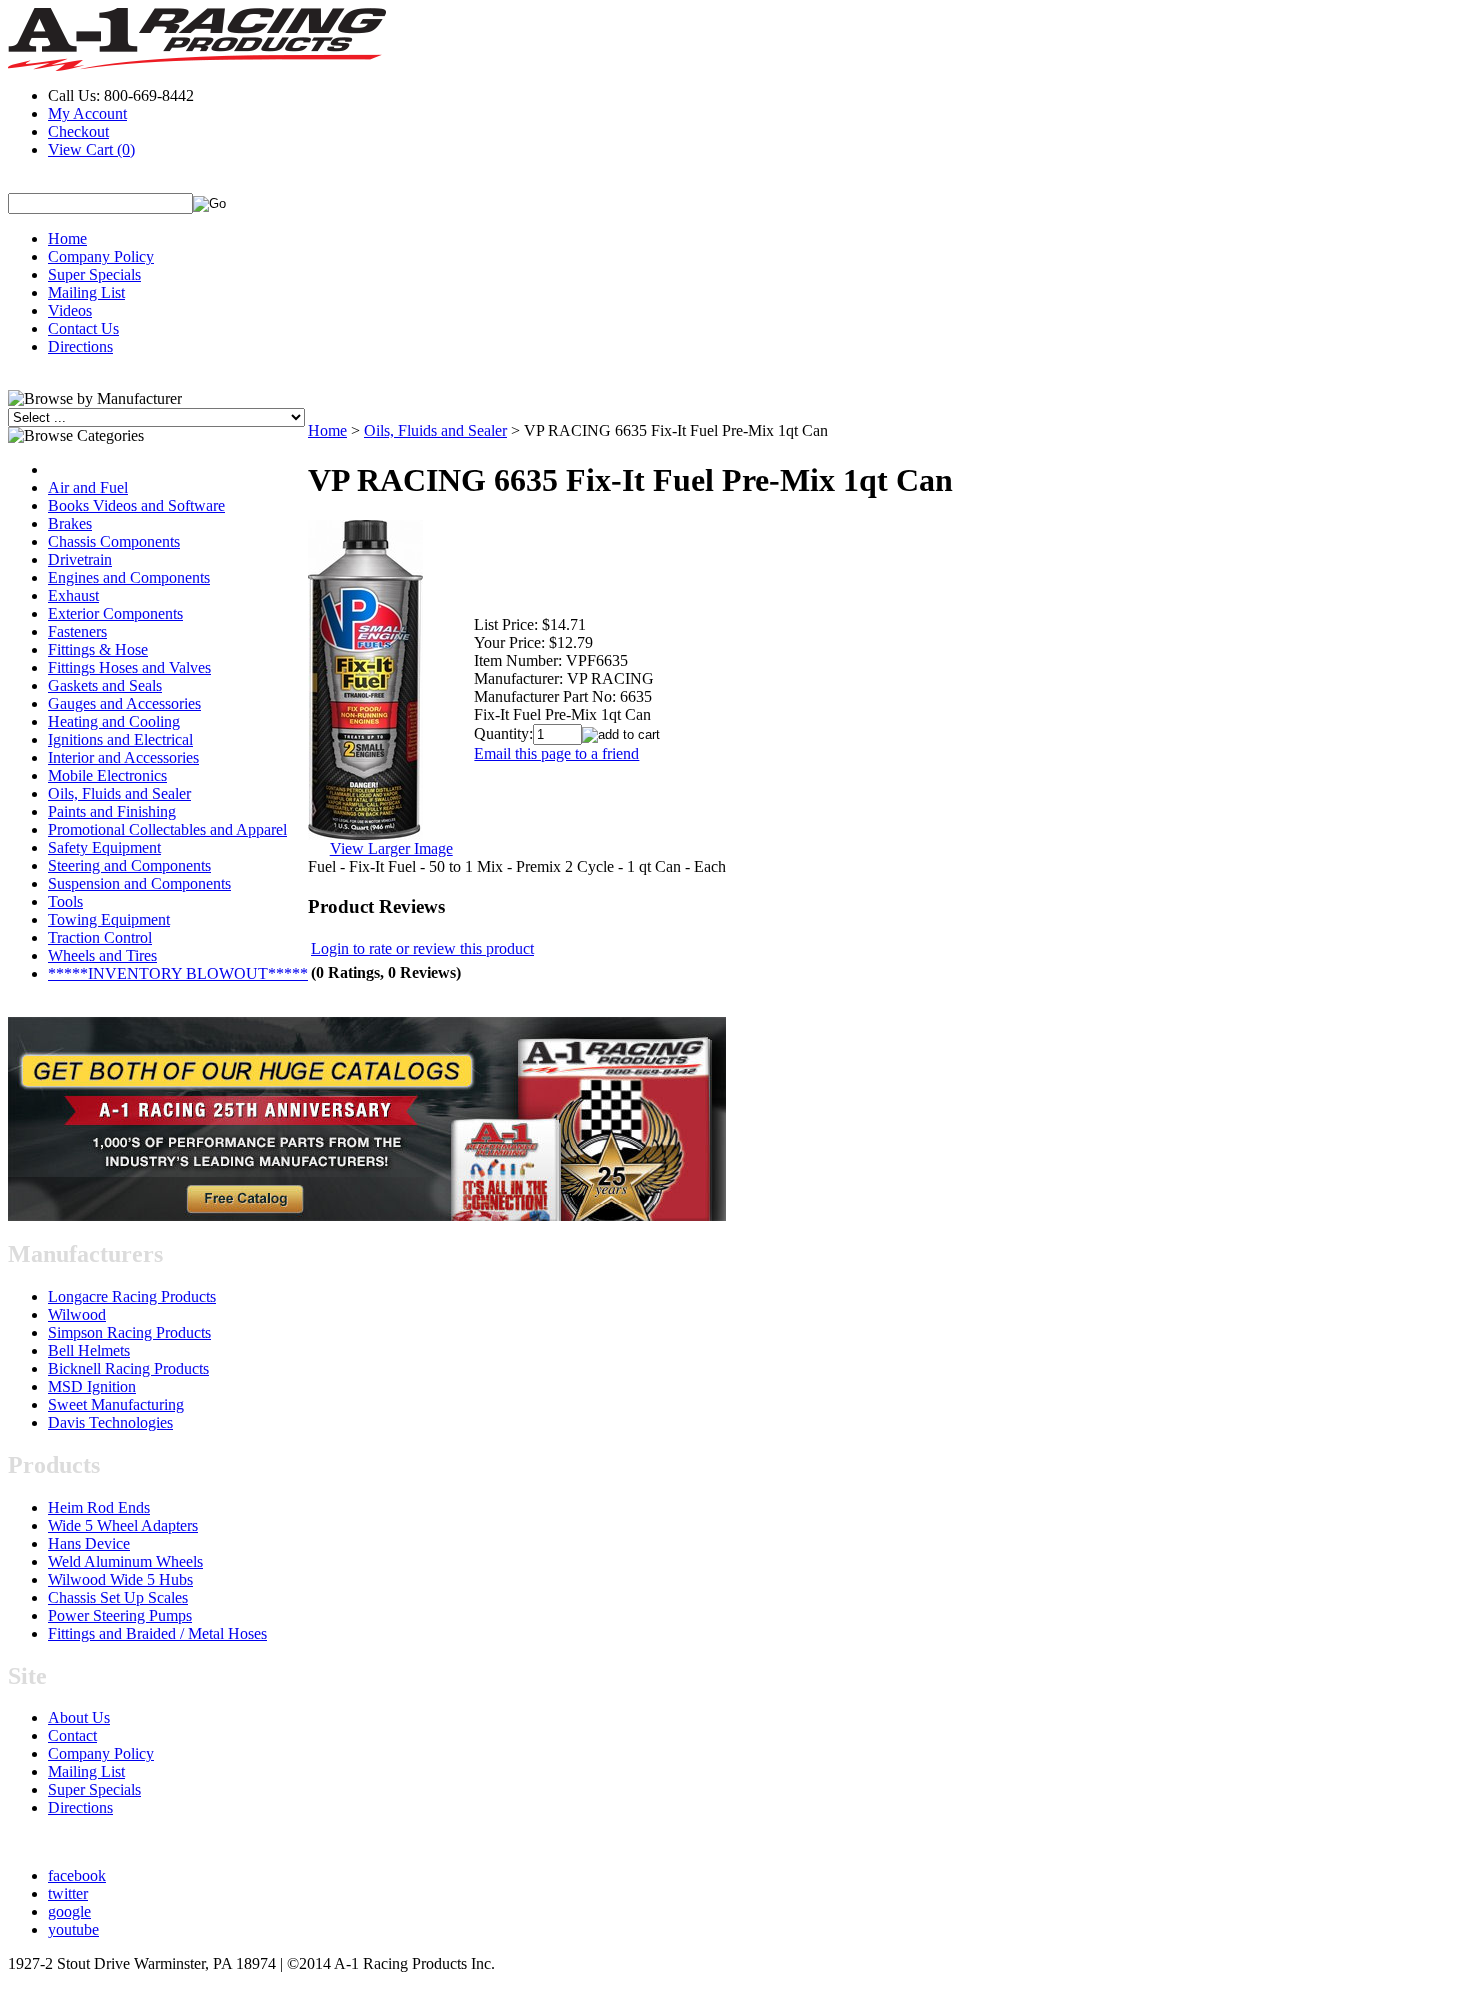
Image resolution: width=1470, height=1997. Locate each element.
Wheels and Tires (102, 955)
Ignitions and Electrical (120, 739)
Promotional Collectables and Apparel (167, 829)
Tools (65, 901)
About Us (79, 1717)
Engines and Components (129, 577)
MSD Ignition (92, 1386)
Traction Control (100, 937)
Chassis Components (114, 541)
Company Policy (101, 256)
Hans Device (89, 1543)
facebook (77, 1875)
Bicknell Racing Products (128, 1368)
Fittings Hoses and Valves (129, 667)
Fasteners (77, 631)
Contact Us (83, 328)
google (69, 1911)
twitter (68, 1893)
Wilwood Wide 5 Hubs (120, 1579)
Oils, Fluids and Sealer (119, 793)
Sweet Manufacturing (116, 1404)
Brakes (70, 523)
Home (67, 238)
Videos (70, 310)
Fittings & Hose (98, 649)
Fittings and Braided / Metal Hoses (157, 1633)
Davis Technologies (110, 1422)
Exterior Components (115, 613)
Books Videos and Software (136, 505)
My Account (87, 113)
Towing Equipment (109, 919)
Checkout (78, 131)
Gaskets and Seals (105, 685)
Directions (80, 346)
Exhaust (73, 595)
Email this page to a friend (556, 753)
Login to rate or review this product (422, 948)
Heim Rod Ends (99, 1507)
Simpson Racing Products (129, 1332)
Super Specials (94, 274)
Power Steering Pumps (120, 1615)
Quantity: (503, 733)
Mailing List (86, 292)
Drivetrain (80, 559)
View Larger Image (391, 848)
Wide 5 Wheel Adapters (123, 1525)
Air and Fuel (88, 487)
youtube (73, 1929)
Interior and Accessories (123, 757)
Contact (72, 1735)
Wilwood (77, 1314)
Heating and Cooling (114, 721)
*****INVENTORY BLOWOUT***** (178, 973)
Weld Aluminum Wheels (125, 1561)
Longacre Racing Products (132, 1296)
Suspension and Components (139, 883)
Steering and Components (129, 865)
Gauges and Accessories (124, 703)
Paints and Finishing (112, 811)
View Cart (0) (91, 149)
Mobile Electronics (107, 775)
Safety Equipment (104, 847)
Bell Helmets (89, 1350)
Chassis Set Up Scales (118, 1597)
